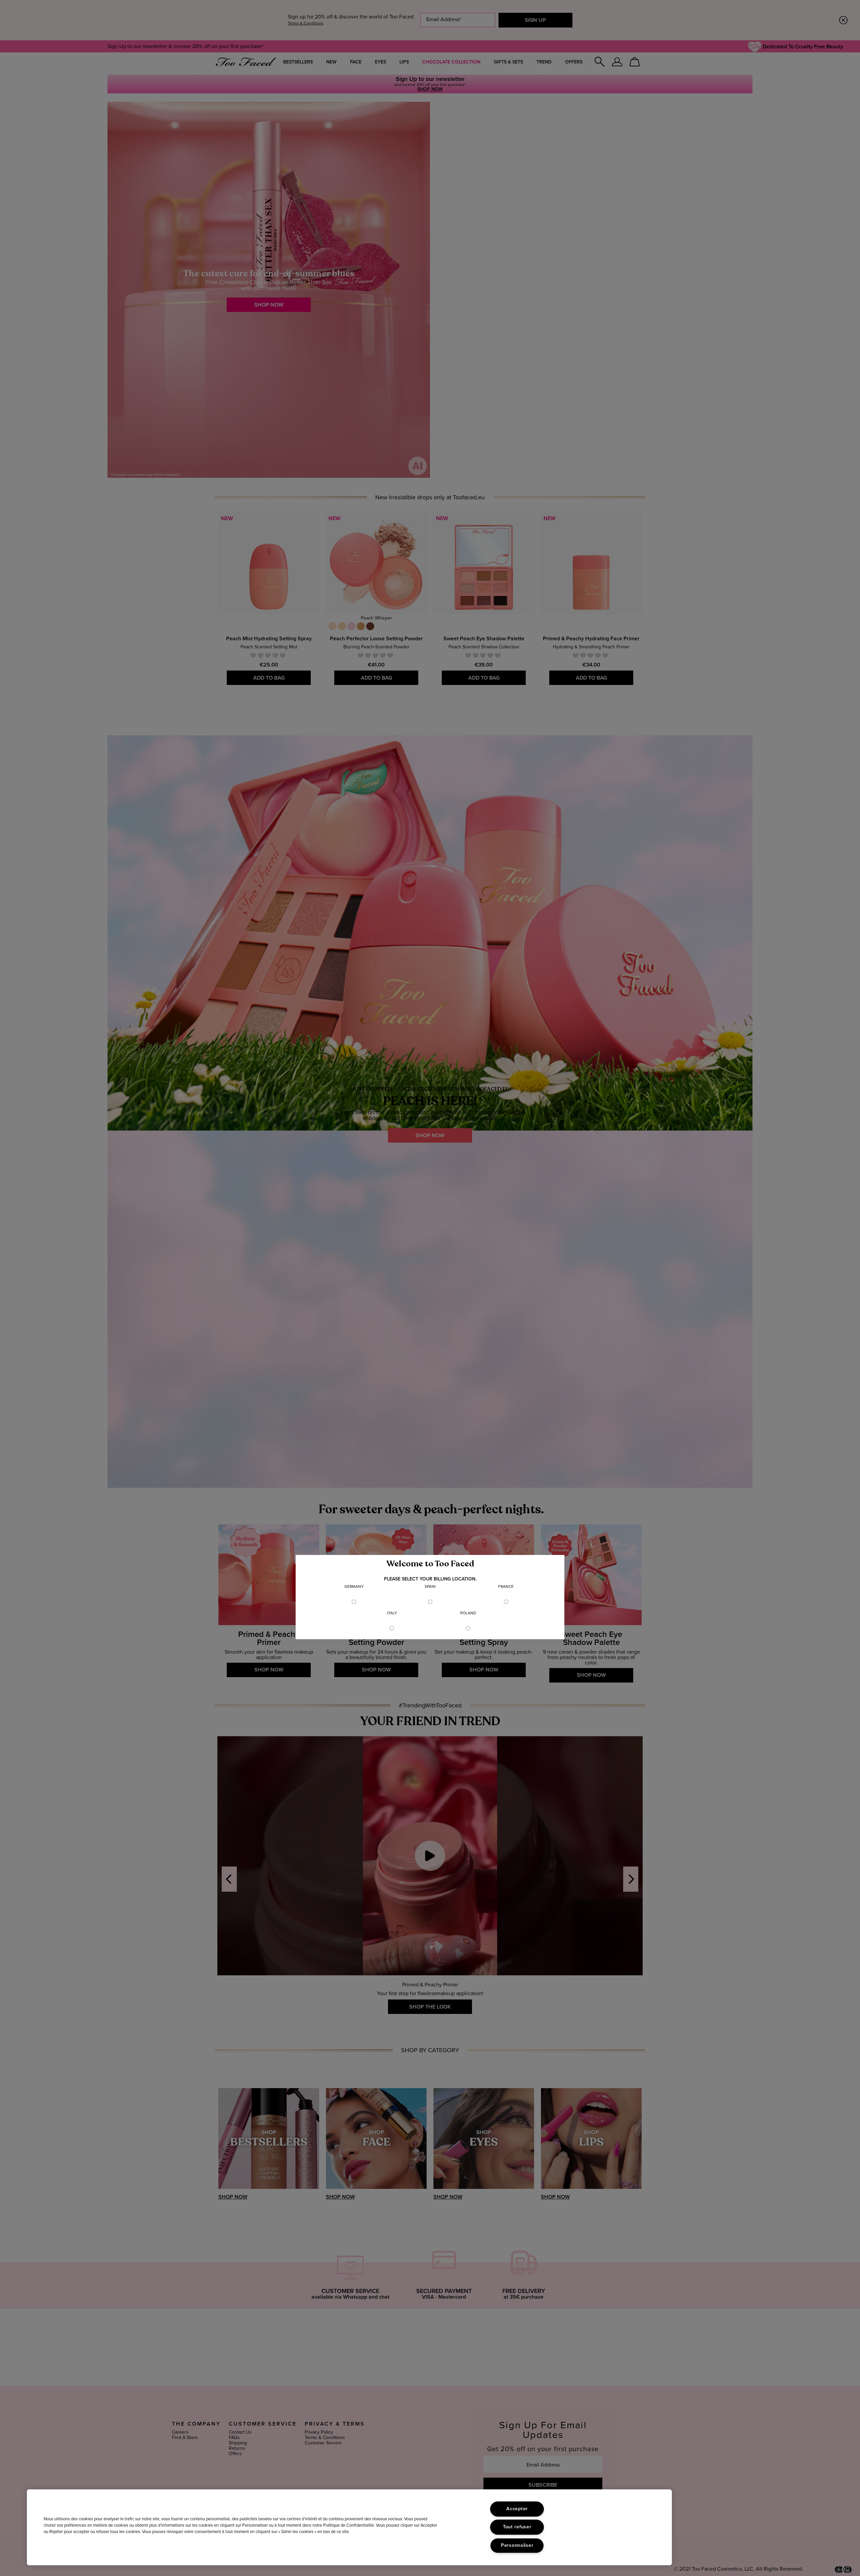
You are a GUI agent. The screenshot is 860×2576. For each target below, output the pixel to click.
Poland (468, 1613)
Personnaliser (517, 2545)
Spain (430, 1587)
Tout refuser (517, 2527)
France (506, 1587)
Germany (354, 1587)
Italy (392, 1613)
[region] (349, 2527)
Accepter (517, 2509)
